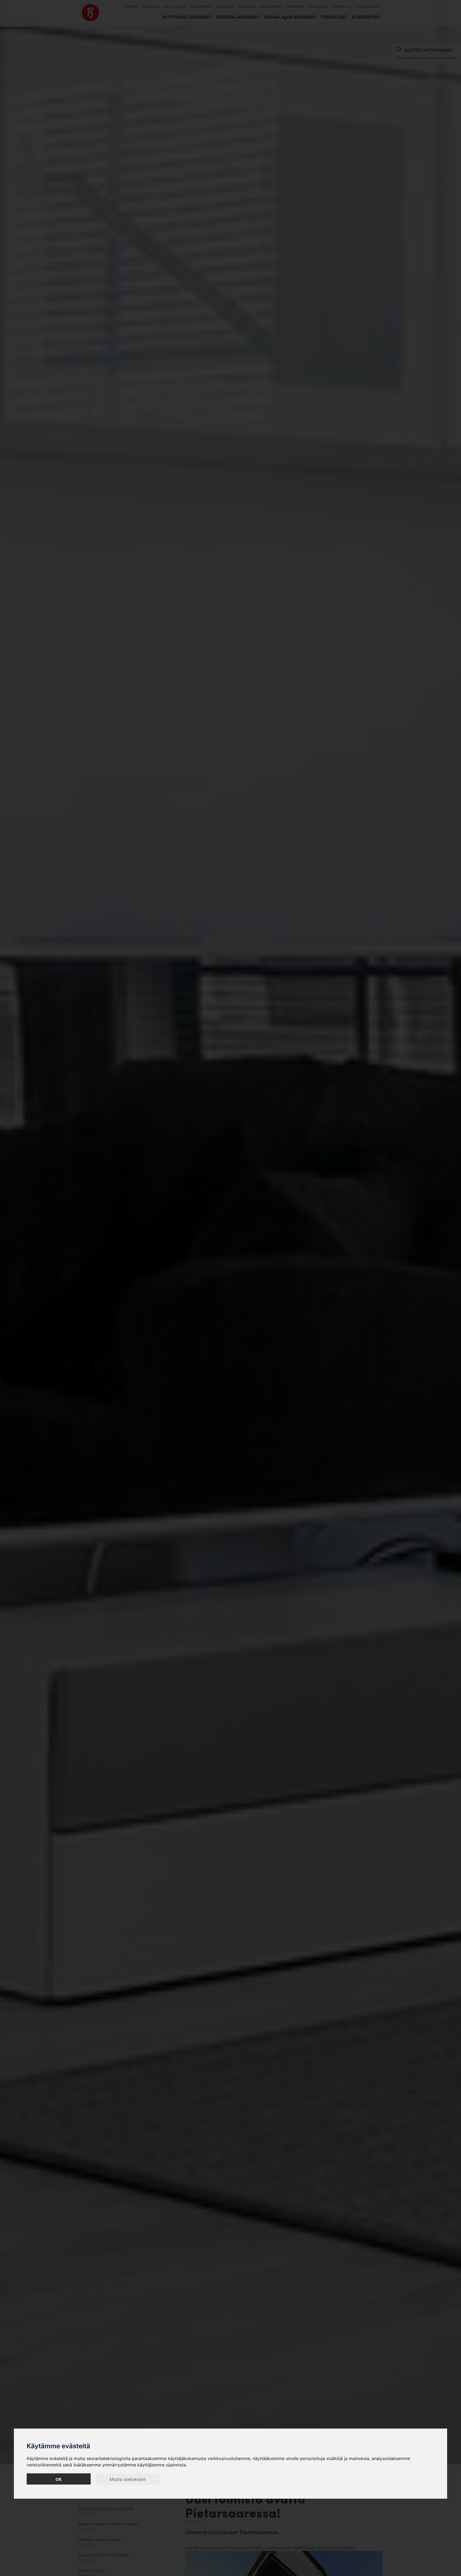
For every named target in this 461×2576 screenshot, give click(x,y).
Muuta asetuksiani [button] (128, 2479)
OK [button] (59, 2479)
